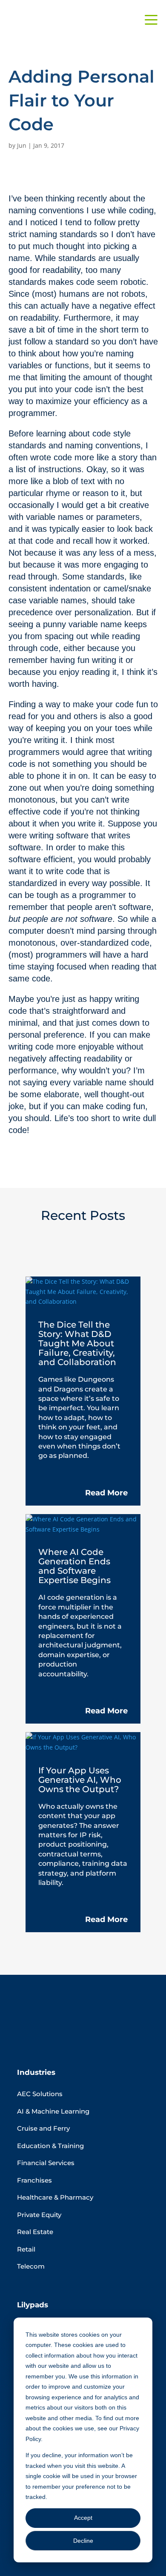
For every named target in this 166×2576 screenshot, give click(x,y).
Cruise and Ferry (43, 2128)
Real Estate (35, 2232)
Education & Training (50, 2146)
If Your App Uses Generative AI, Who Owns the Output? (80, 1780)
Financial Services (46, 2163)
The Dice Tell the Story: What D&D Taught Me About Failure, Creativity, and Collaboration (77, 1343)
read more (106, 1493)
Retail (26, 2249)
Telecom (31, 2266)
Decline (83, 2541)
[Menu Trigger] (151, 19)
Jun (22, 145)
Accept (83, 2518)
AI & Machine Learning (53, 2111)
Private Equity (39, 2215)
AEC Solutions (40, 2094)
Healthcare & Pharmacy (55, 2197)
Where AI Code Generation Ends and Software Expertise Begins (74, 1566)
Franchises (34, 2180)
